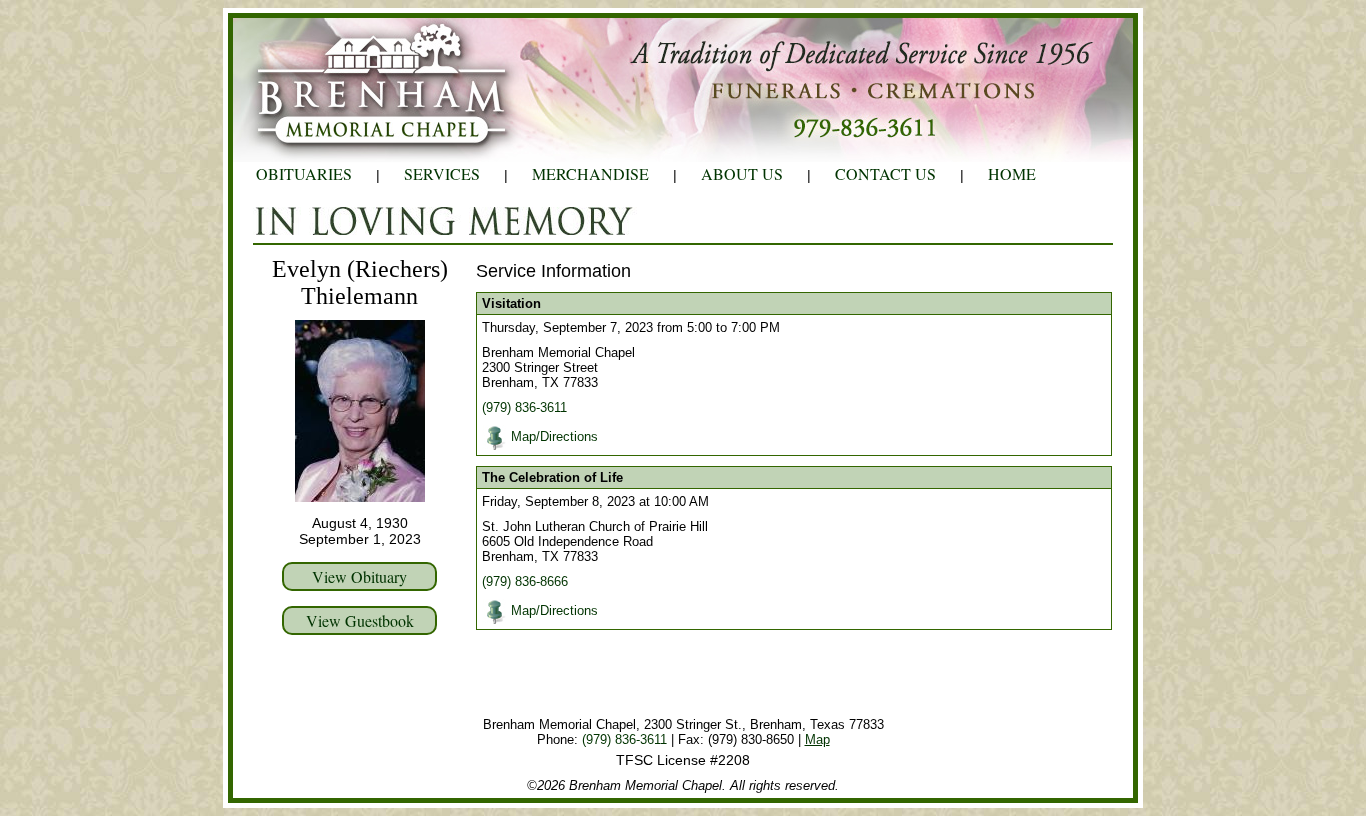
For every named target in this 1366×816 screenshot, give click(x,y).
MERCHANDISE (590, 173)
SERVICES (442, 173)
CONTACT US (885, 173)
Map (817, 739)
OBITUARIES (304, 173)
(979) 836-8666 (525, 581)
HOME (1012, 173)
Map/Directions (554, 436)
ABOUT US (742, 173)
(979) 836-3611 (524, 407)
